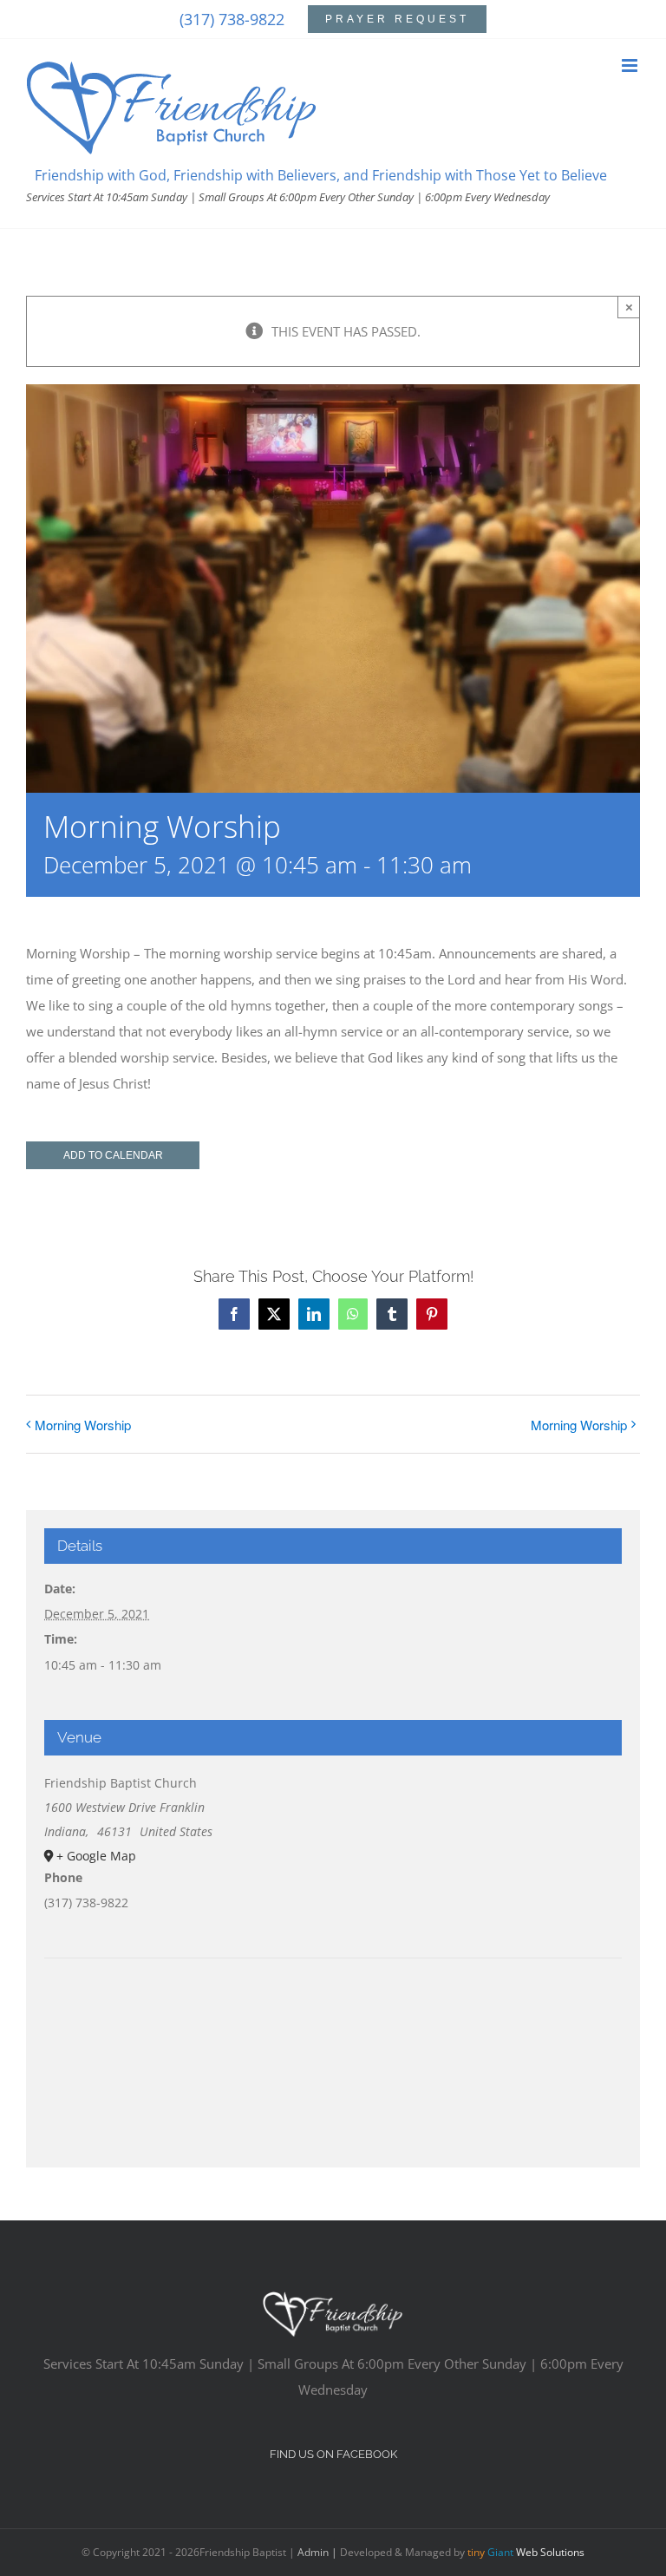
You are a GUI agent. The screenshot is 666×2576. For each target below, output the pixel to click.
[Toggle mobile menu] (631, 65)
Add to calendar (113, 1155)
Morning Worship (83, 1425)
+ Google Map (96, 1856)
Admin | (319, 2552)
